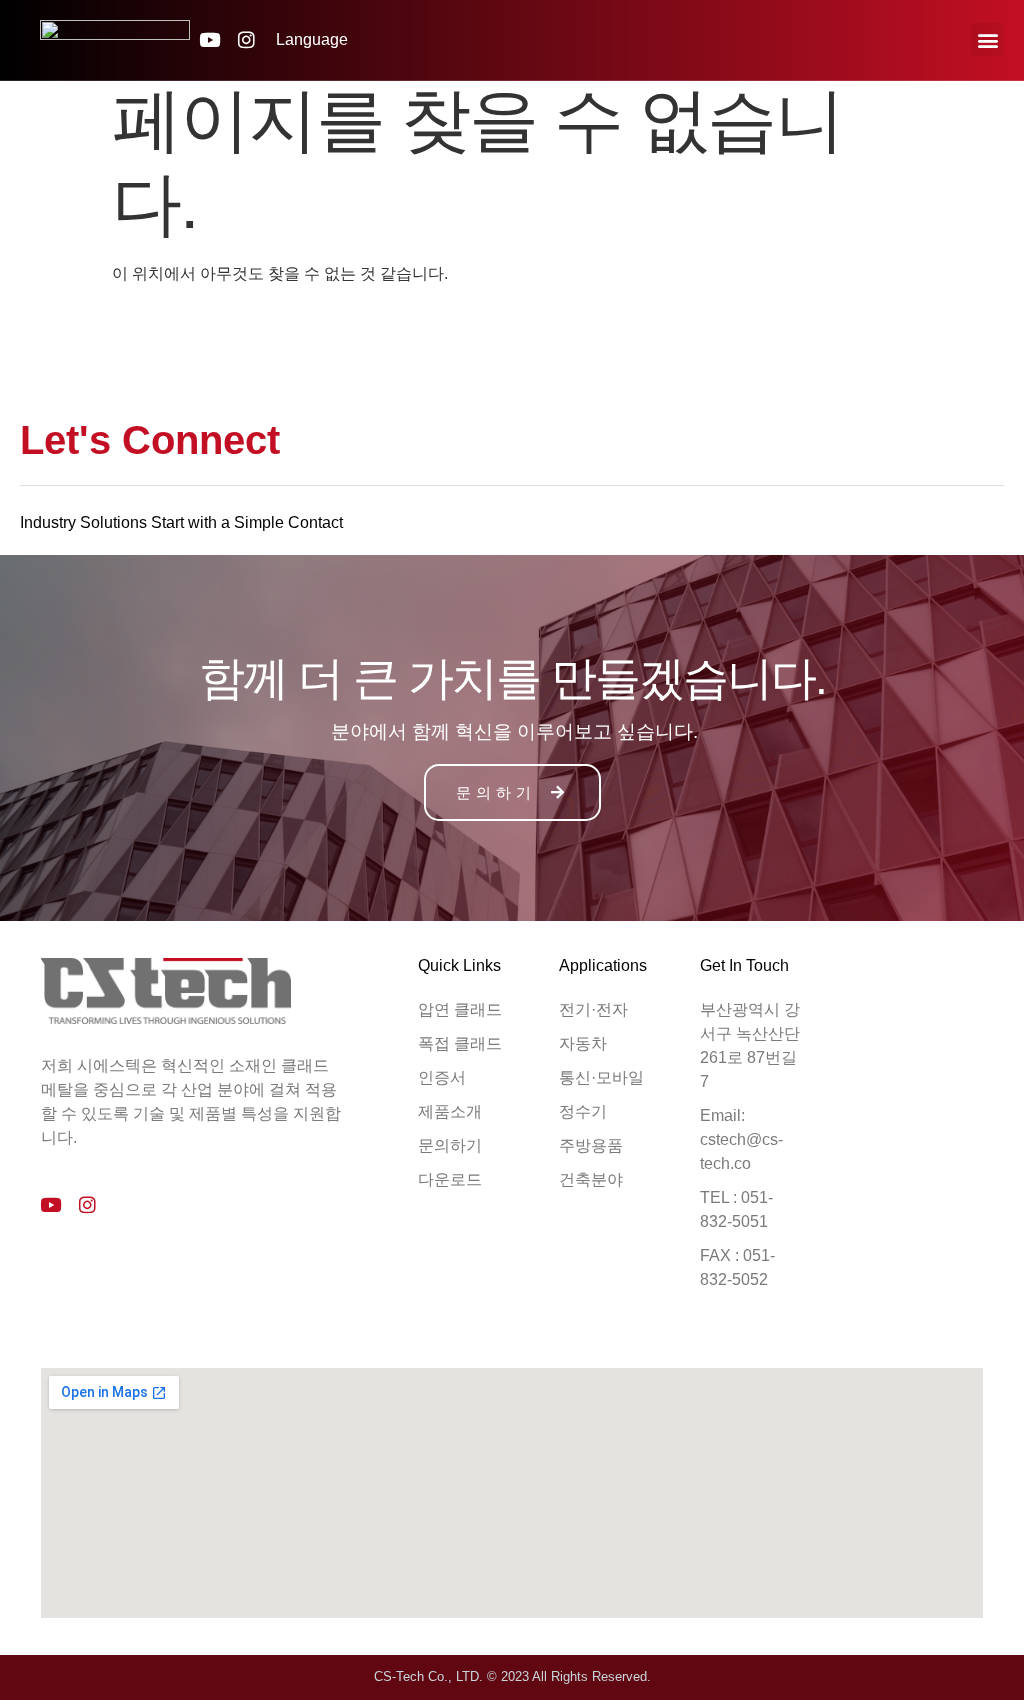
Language (312, 39)
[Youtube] (209, 39)
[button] (987, 39)
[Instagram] (246, 39)
